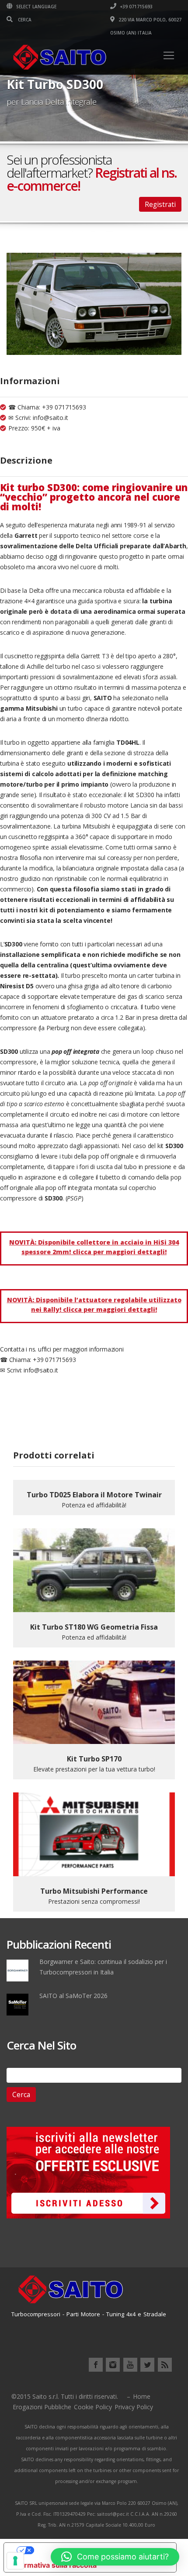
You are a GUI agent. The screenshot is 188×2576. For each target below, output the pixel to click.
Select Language (36, 7)
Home (142, 2396)
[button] (115, 2557)
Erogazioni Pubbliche (42, 2407)
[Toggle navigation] (169, 55)
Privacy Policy (134, 2407)
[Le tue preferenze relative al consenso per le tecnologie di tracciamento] (15, 2561)
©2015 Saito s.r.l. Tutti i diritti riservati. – (71, 2396)
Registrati (160, 204)
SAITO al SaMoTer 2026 (73, 1996)
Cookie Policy (93, 2407)
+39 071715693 (136, 7)
